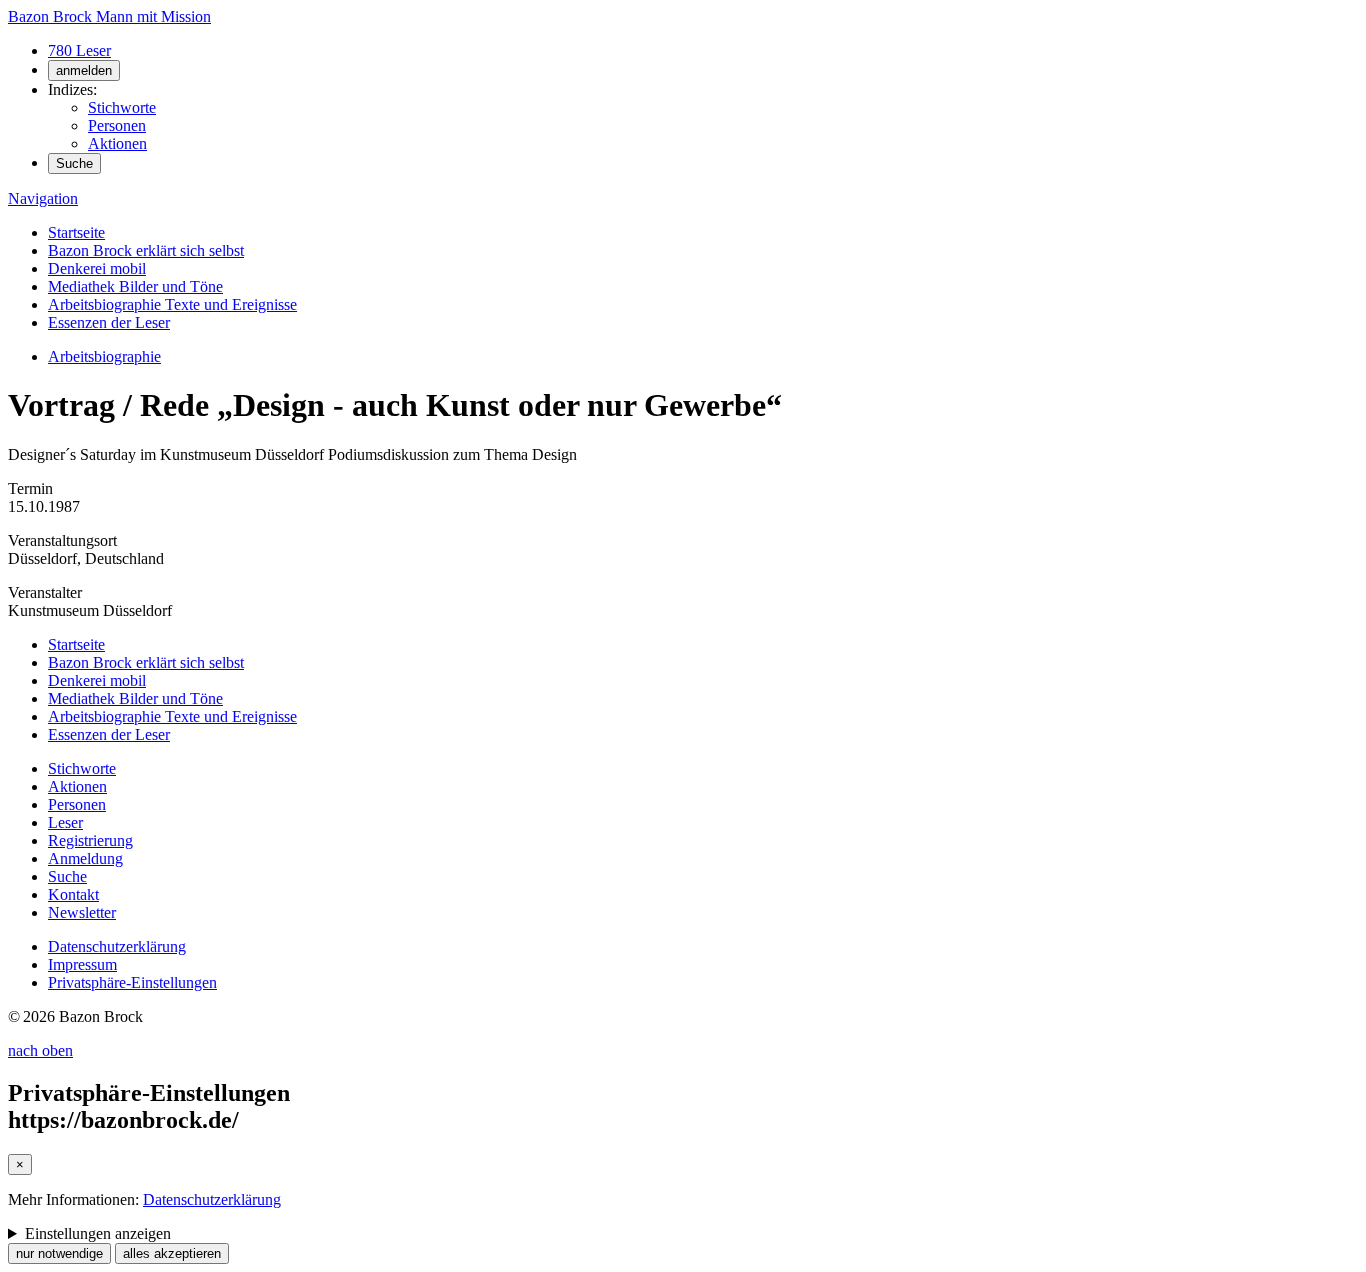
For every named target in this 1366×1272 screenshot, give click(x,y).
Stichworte (122, 107)
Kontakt (73, 894)
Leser (65, 822)
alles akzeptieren (172, 1253)
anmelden (84, 70)
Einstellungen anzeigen (98, 1233)
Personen (117, 125)
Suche (74, 163)
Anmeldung (85, 858)
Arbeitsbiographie (104, 356)
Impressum (82, 964)
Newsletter (82, 912)
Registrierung (90, 840)
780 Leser (79, 50)
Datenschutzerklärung (117, 946)
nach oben (40, 1050)
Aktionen (117, 143)
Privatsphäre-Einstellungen (132, 982)
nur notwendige (59, 1253)
